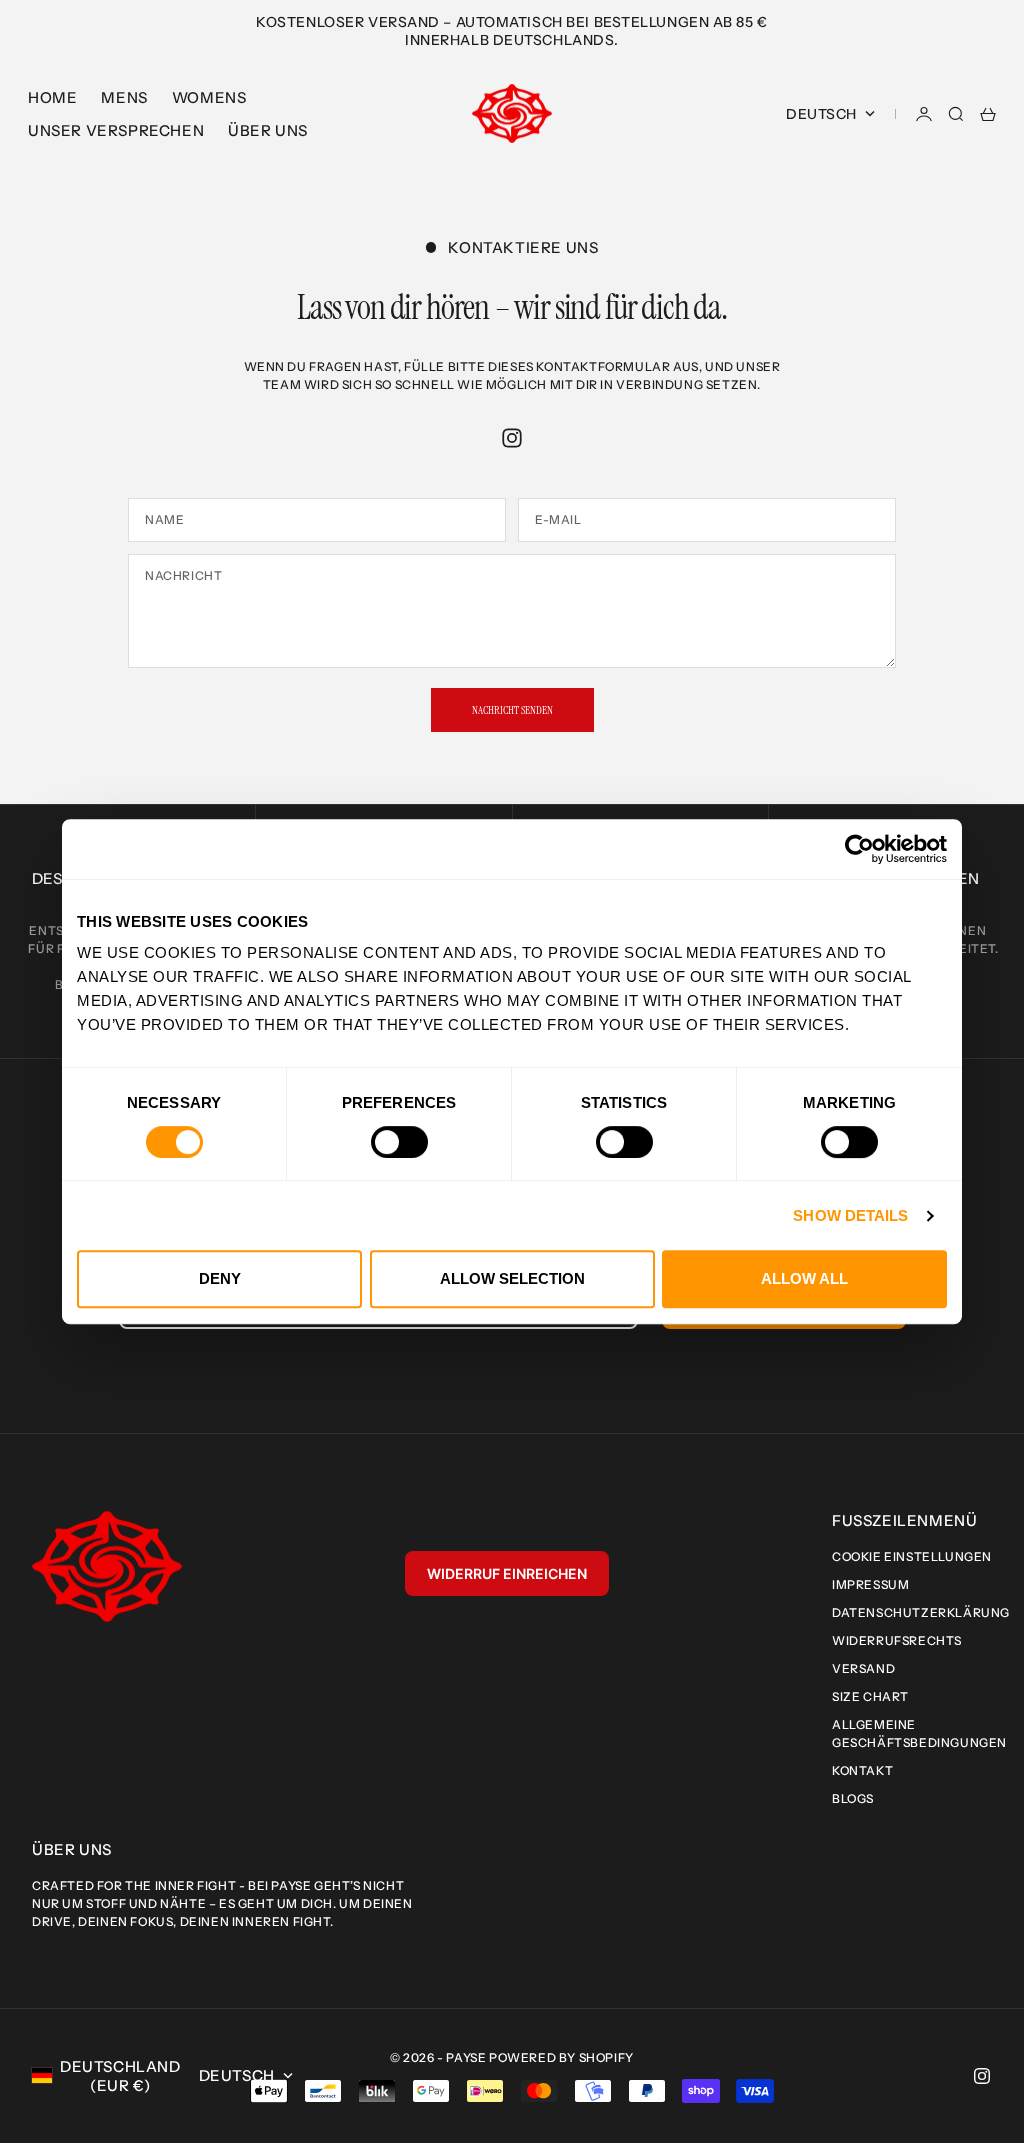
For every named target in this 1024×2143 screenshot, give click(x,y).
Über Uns (268, 130)
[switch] (399, 1142)
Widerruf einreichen (507, 1573)
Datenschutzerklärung (921, 1612)
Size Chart (870, 1696)
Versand (863, 1668)
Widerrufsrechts (897, 1640)
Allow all (804, 1278)
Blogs (853, 1798)
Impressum (870, 1584)
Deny (220, 1278)
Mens (124, 97)
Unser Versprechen (116, 130)
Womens (209, 97)
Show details (850, 1215)
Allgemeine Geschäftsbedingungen (919, 1733)
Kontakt (862, 1770)
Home (52, 97)
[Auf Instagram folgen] (512, 438)
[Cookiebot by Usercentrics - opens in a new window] (859, 849)
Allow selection (512, 1278)
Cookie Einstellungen (912, 1556)
